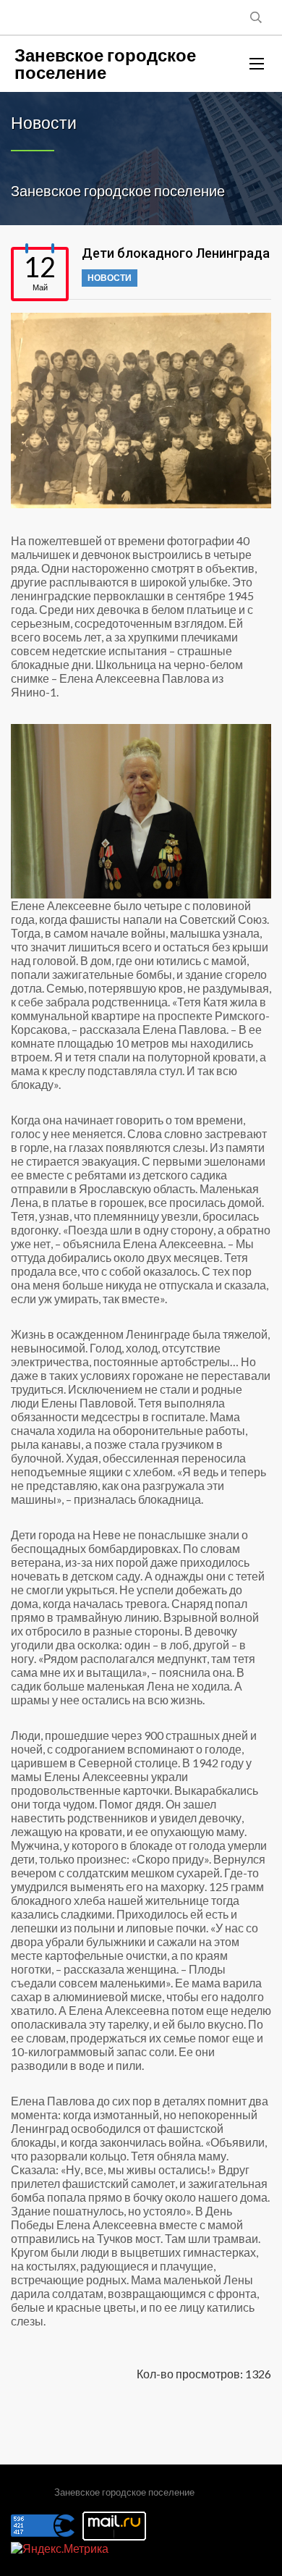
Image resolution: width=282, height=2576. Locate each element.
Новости (110, 278)
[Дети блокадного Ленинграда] (141, 411)
